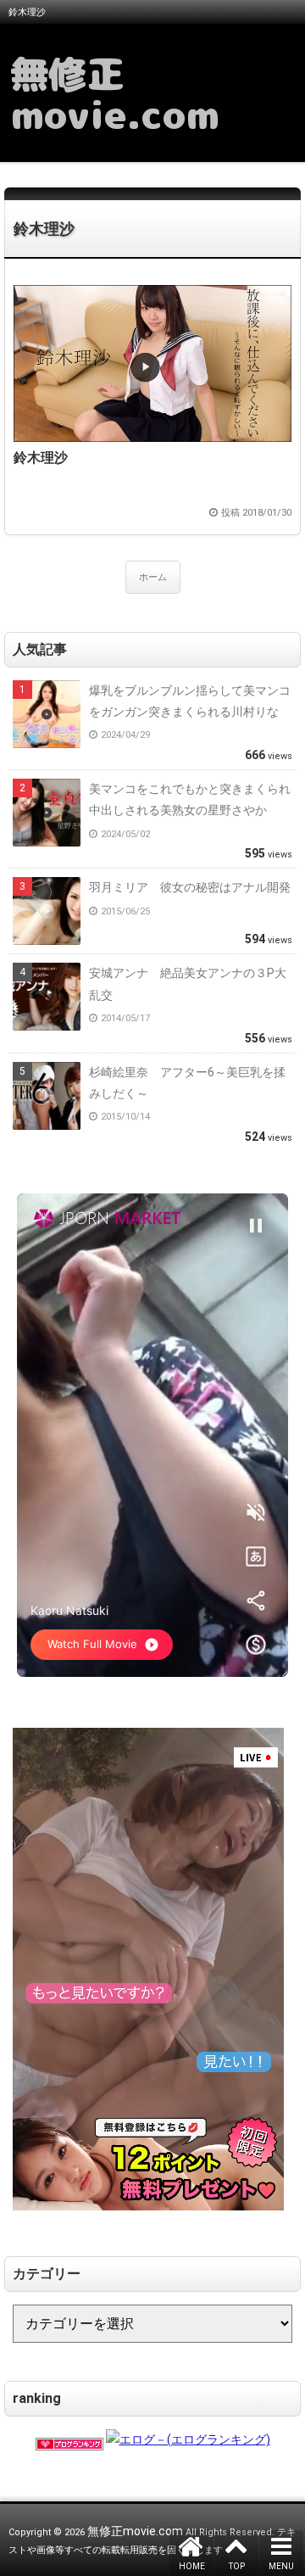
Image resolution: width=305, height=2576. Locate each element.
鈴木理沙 (44, 229)
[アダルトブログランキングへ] (69, 2439)
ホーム (153, 577)
